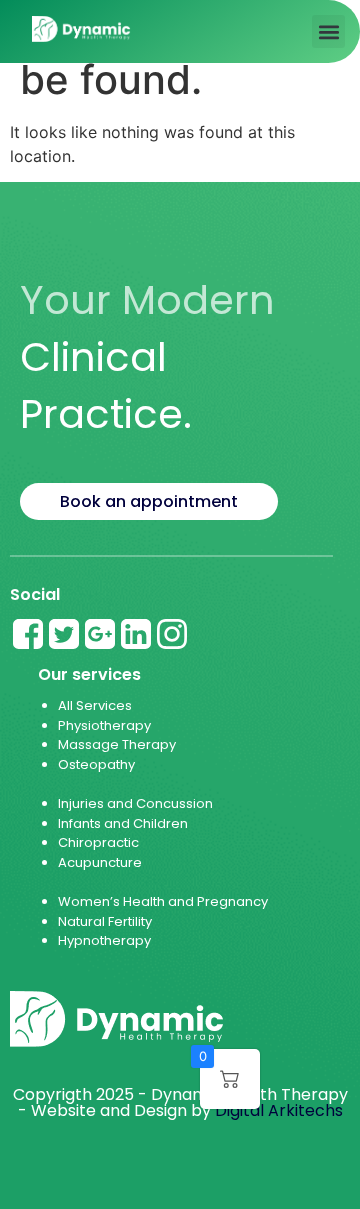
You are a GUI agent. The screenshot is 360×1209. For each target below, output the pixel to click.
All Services (95, 705)
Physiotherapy (104, 725)
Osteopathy (96, 764)
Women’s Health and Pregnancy (163, 901)
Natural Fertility (106, 921)
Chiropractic (98, 842)
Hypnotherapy (104, 940)
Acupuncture (100, 862)
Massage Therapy (117, 744)
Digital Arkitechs (279, 1110)
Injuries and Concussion (135, 803)
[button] (328, 31)
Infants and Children (123, 823)
